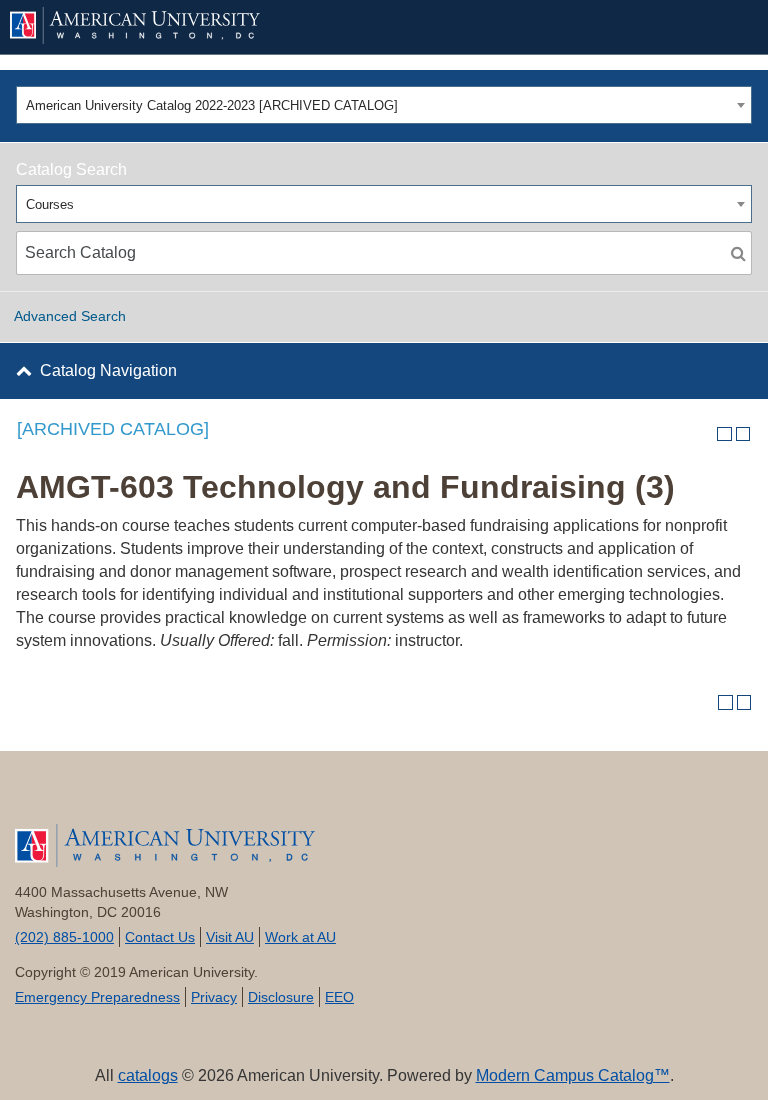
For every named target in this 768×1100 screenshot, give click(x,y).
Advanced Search (70, 316)
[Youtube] (140, 797)
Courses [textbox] (50, 204)
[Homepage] (384, 846)
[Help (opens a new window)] (743, 434)
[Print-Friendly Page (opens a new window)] (724, 434)
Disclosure (281, 997)
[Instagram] (240, 797)
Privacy (214, 997)
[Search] (738, 253)
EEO (339, 997)
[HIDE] (729, 27)
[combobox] (384, 105)
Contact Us (160, 937)
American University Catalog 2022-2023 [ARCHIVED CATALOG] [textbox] (212, 105)
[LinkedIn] (190, 797)
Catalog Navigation (108, 370)
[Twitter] (90, 797)
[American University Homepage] (352, 25)
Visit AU (230, 937)
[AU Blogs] (290, 797)
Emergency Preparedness (97, 997)
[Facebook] (40, 797)
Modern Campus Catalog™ (573, 1075)
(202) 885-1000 (64, 937)
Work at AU (300, 937)
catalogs (148, 1075)
